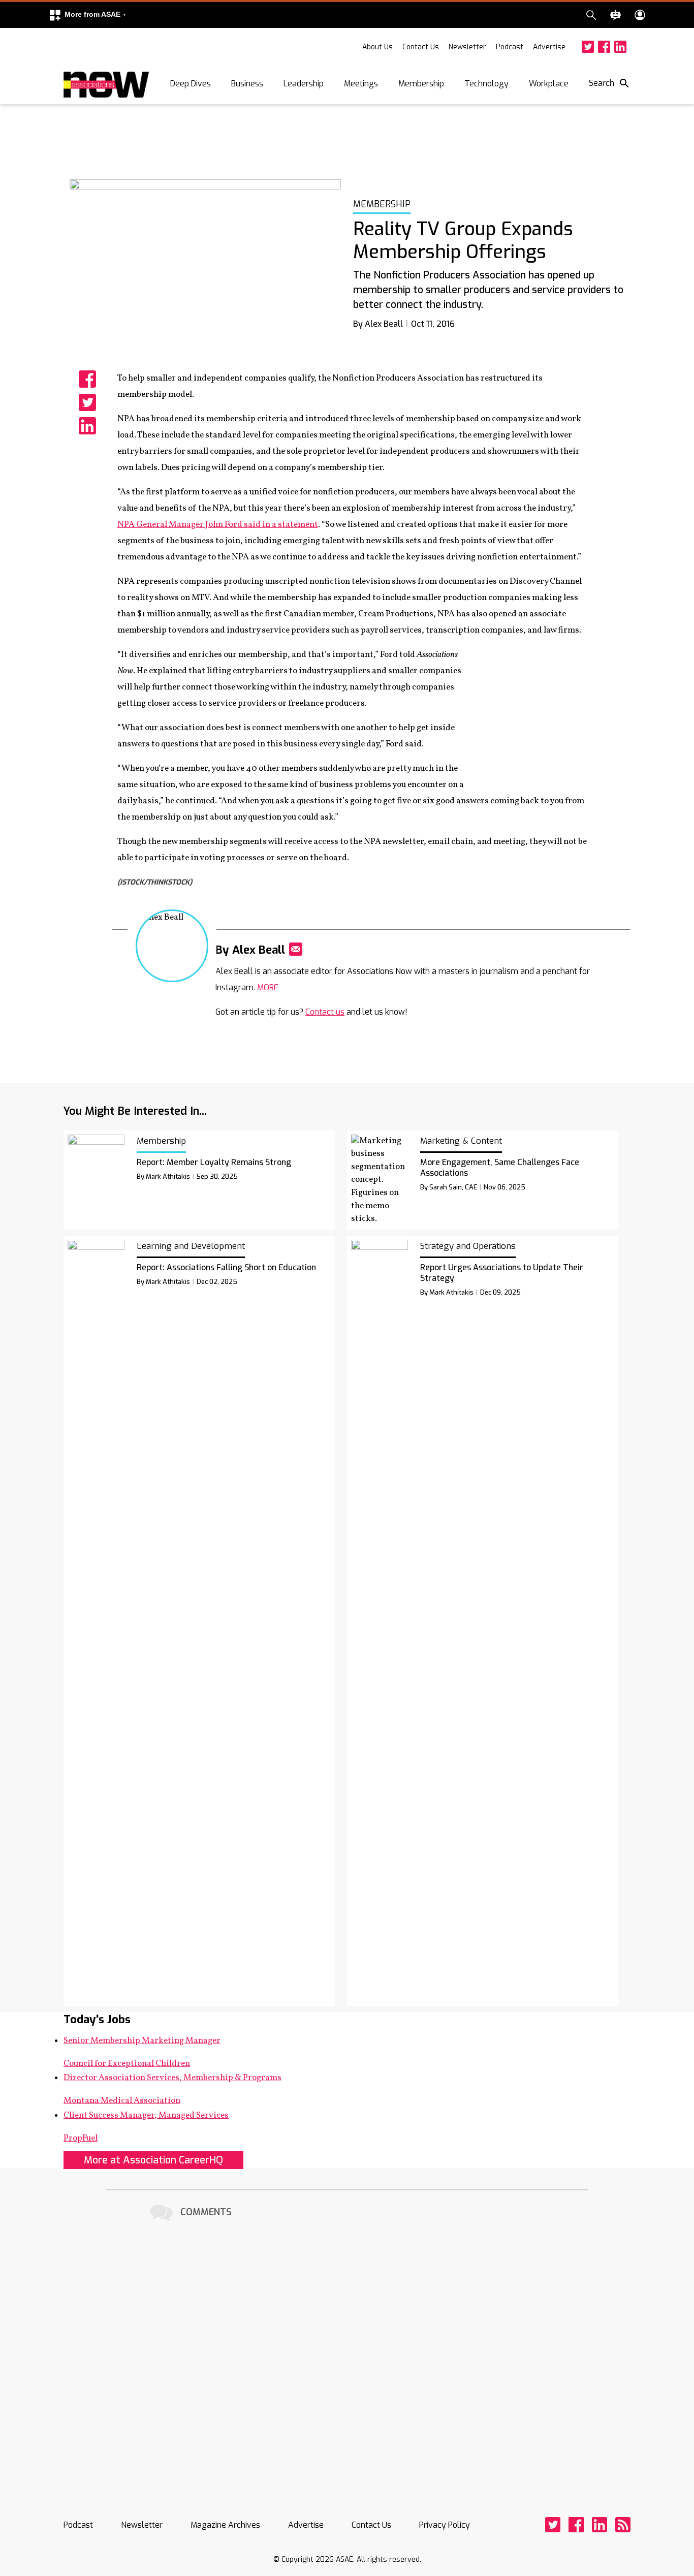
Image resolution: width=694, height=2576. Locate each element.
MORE (268, 987)
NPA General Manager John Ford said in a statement (218, 525)
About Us (377, 47)
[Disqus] (347, 2351)
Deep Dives (191, 84)
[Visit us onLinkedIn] (620, 47)
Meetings (361, 84)
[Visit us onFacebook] (604, 47)
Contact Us (421, 47)
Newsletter (467, 47)
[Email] (296, 949)
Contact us (325, 1012)
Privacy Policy (445, 2525)
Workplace (549, 84)
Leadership (304, 84)
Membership (421, 84)
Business (247, 84)
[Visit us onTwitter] (588, 47)
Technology (486, 84)
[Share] (87, 379)
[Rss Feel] (623, 2525)
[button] (87, 15)
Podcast (510, 47)
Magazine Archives (225, 2525)
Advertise (549, 47)
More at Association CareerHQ (153, 2160)
